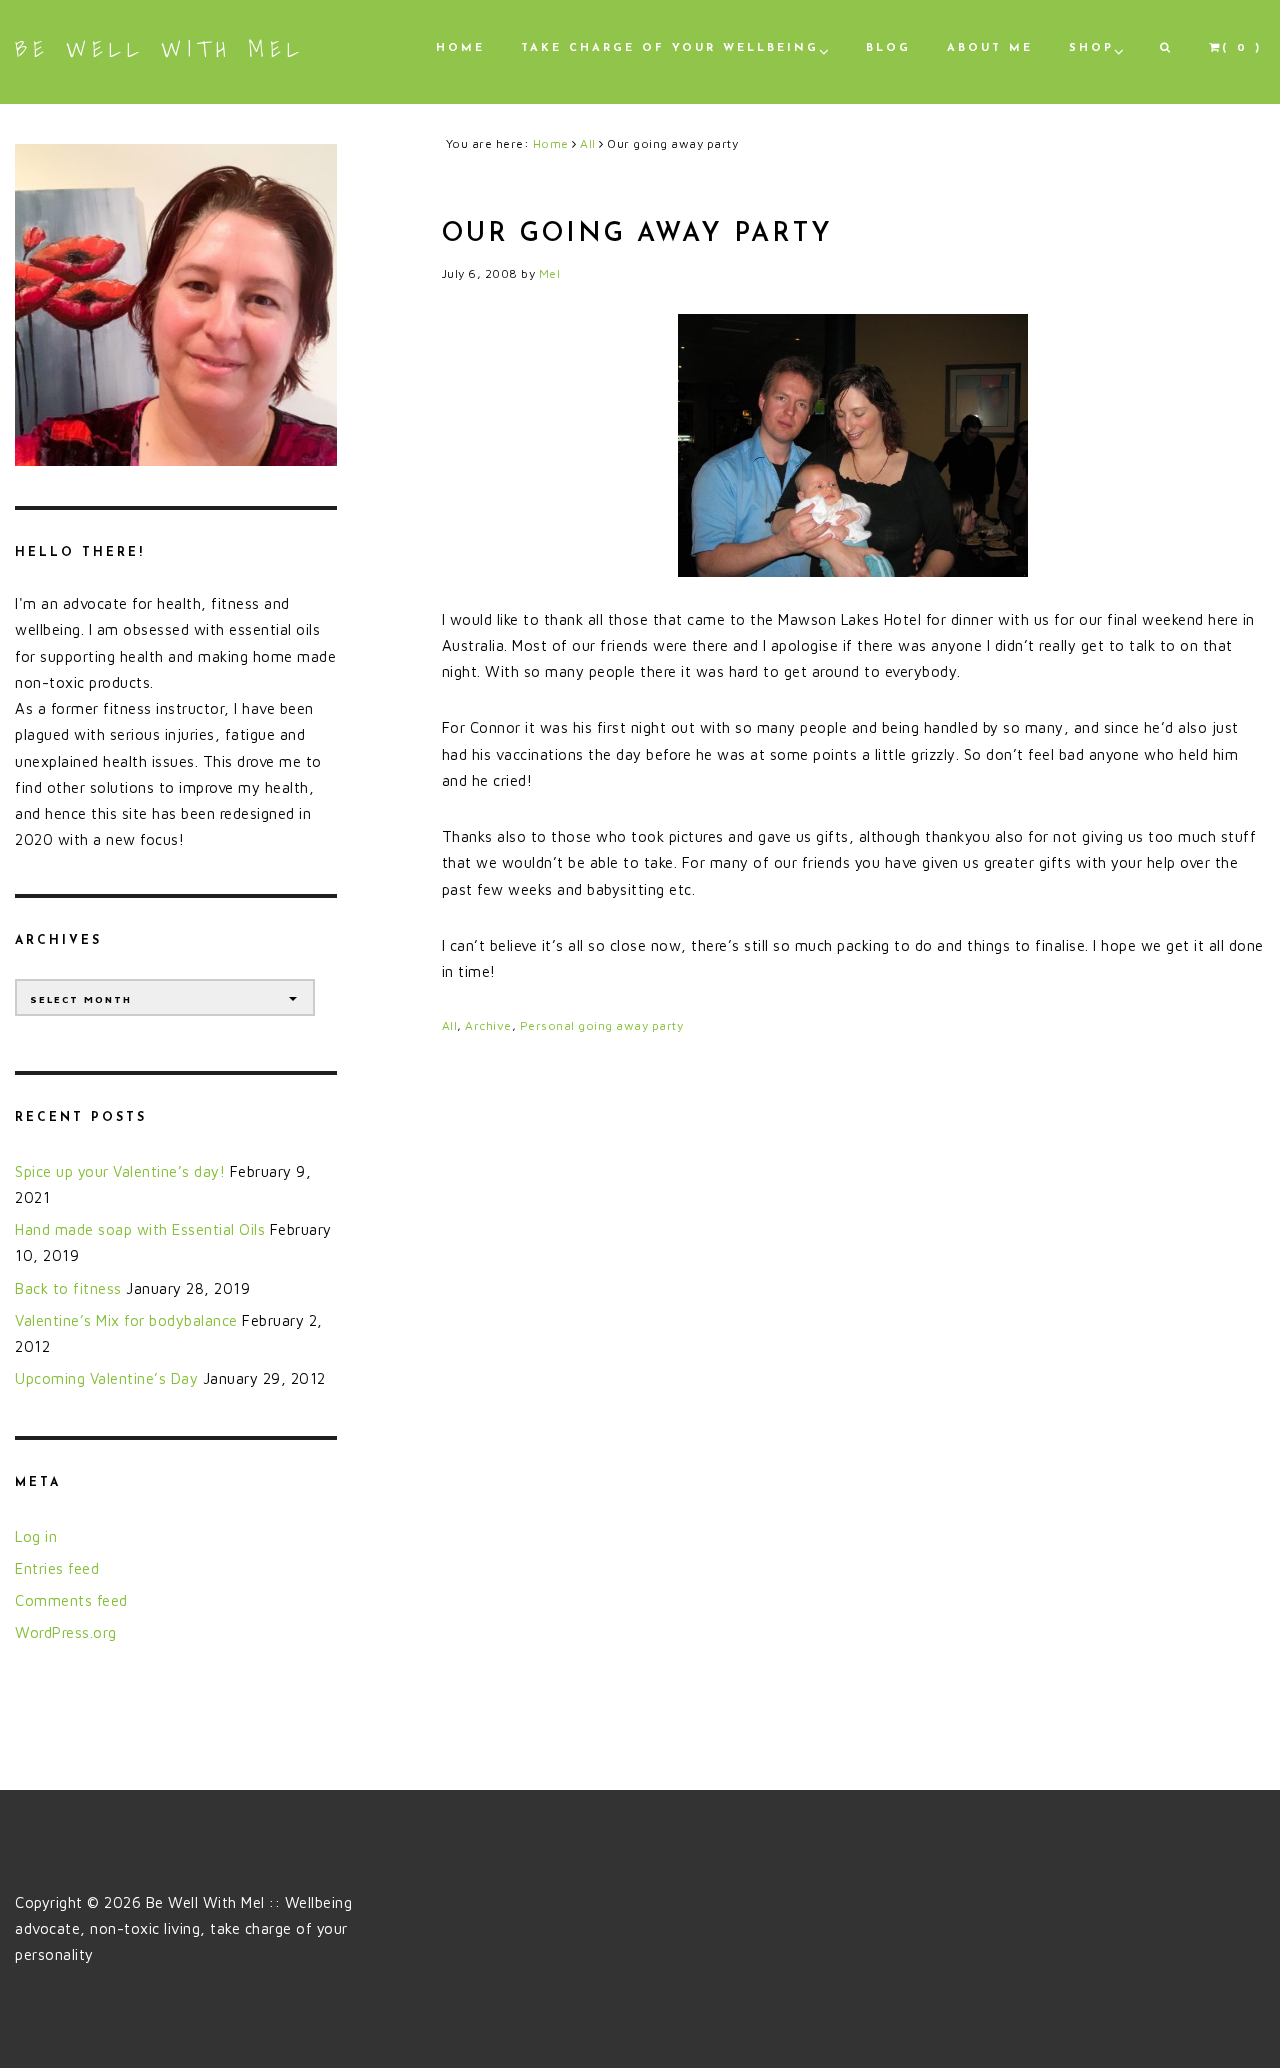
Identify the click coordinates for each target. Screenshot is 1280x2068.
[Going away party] (853, 445)
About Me (990, 48)
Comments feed (71, 1600)
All (450, 1025)
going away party (630, 1025)
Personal (547, 1025)
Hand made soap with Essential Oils (140, 1229)
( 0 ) (1242, 48)
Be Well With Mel (160, 49)
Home (460, 48)
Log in (36, 1536)
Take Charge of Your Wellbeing (670, 48)
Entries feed (57, 1568)
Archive (488, 1025)
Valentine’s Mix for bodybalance (126, 1320)
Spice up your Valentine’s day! (120, 1171)
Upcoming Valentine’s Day (106, 1378)
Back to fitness (68, 1288)
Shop (1091, 48)
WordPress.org (66, 1632)
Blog (888, 48)
